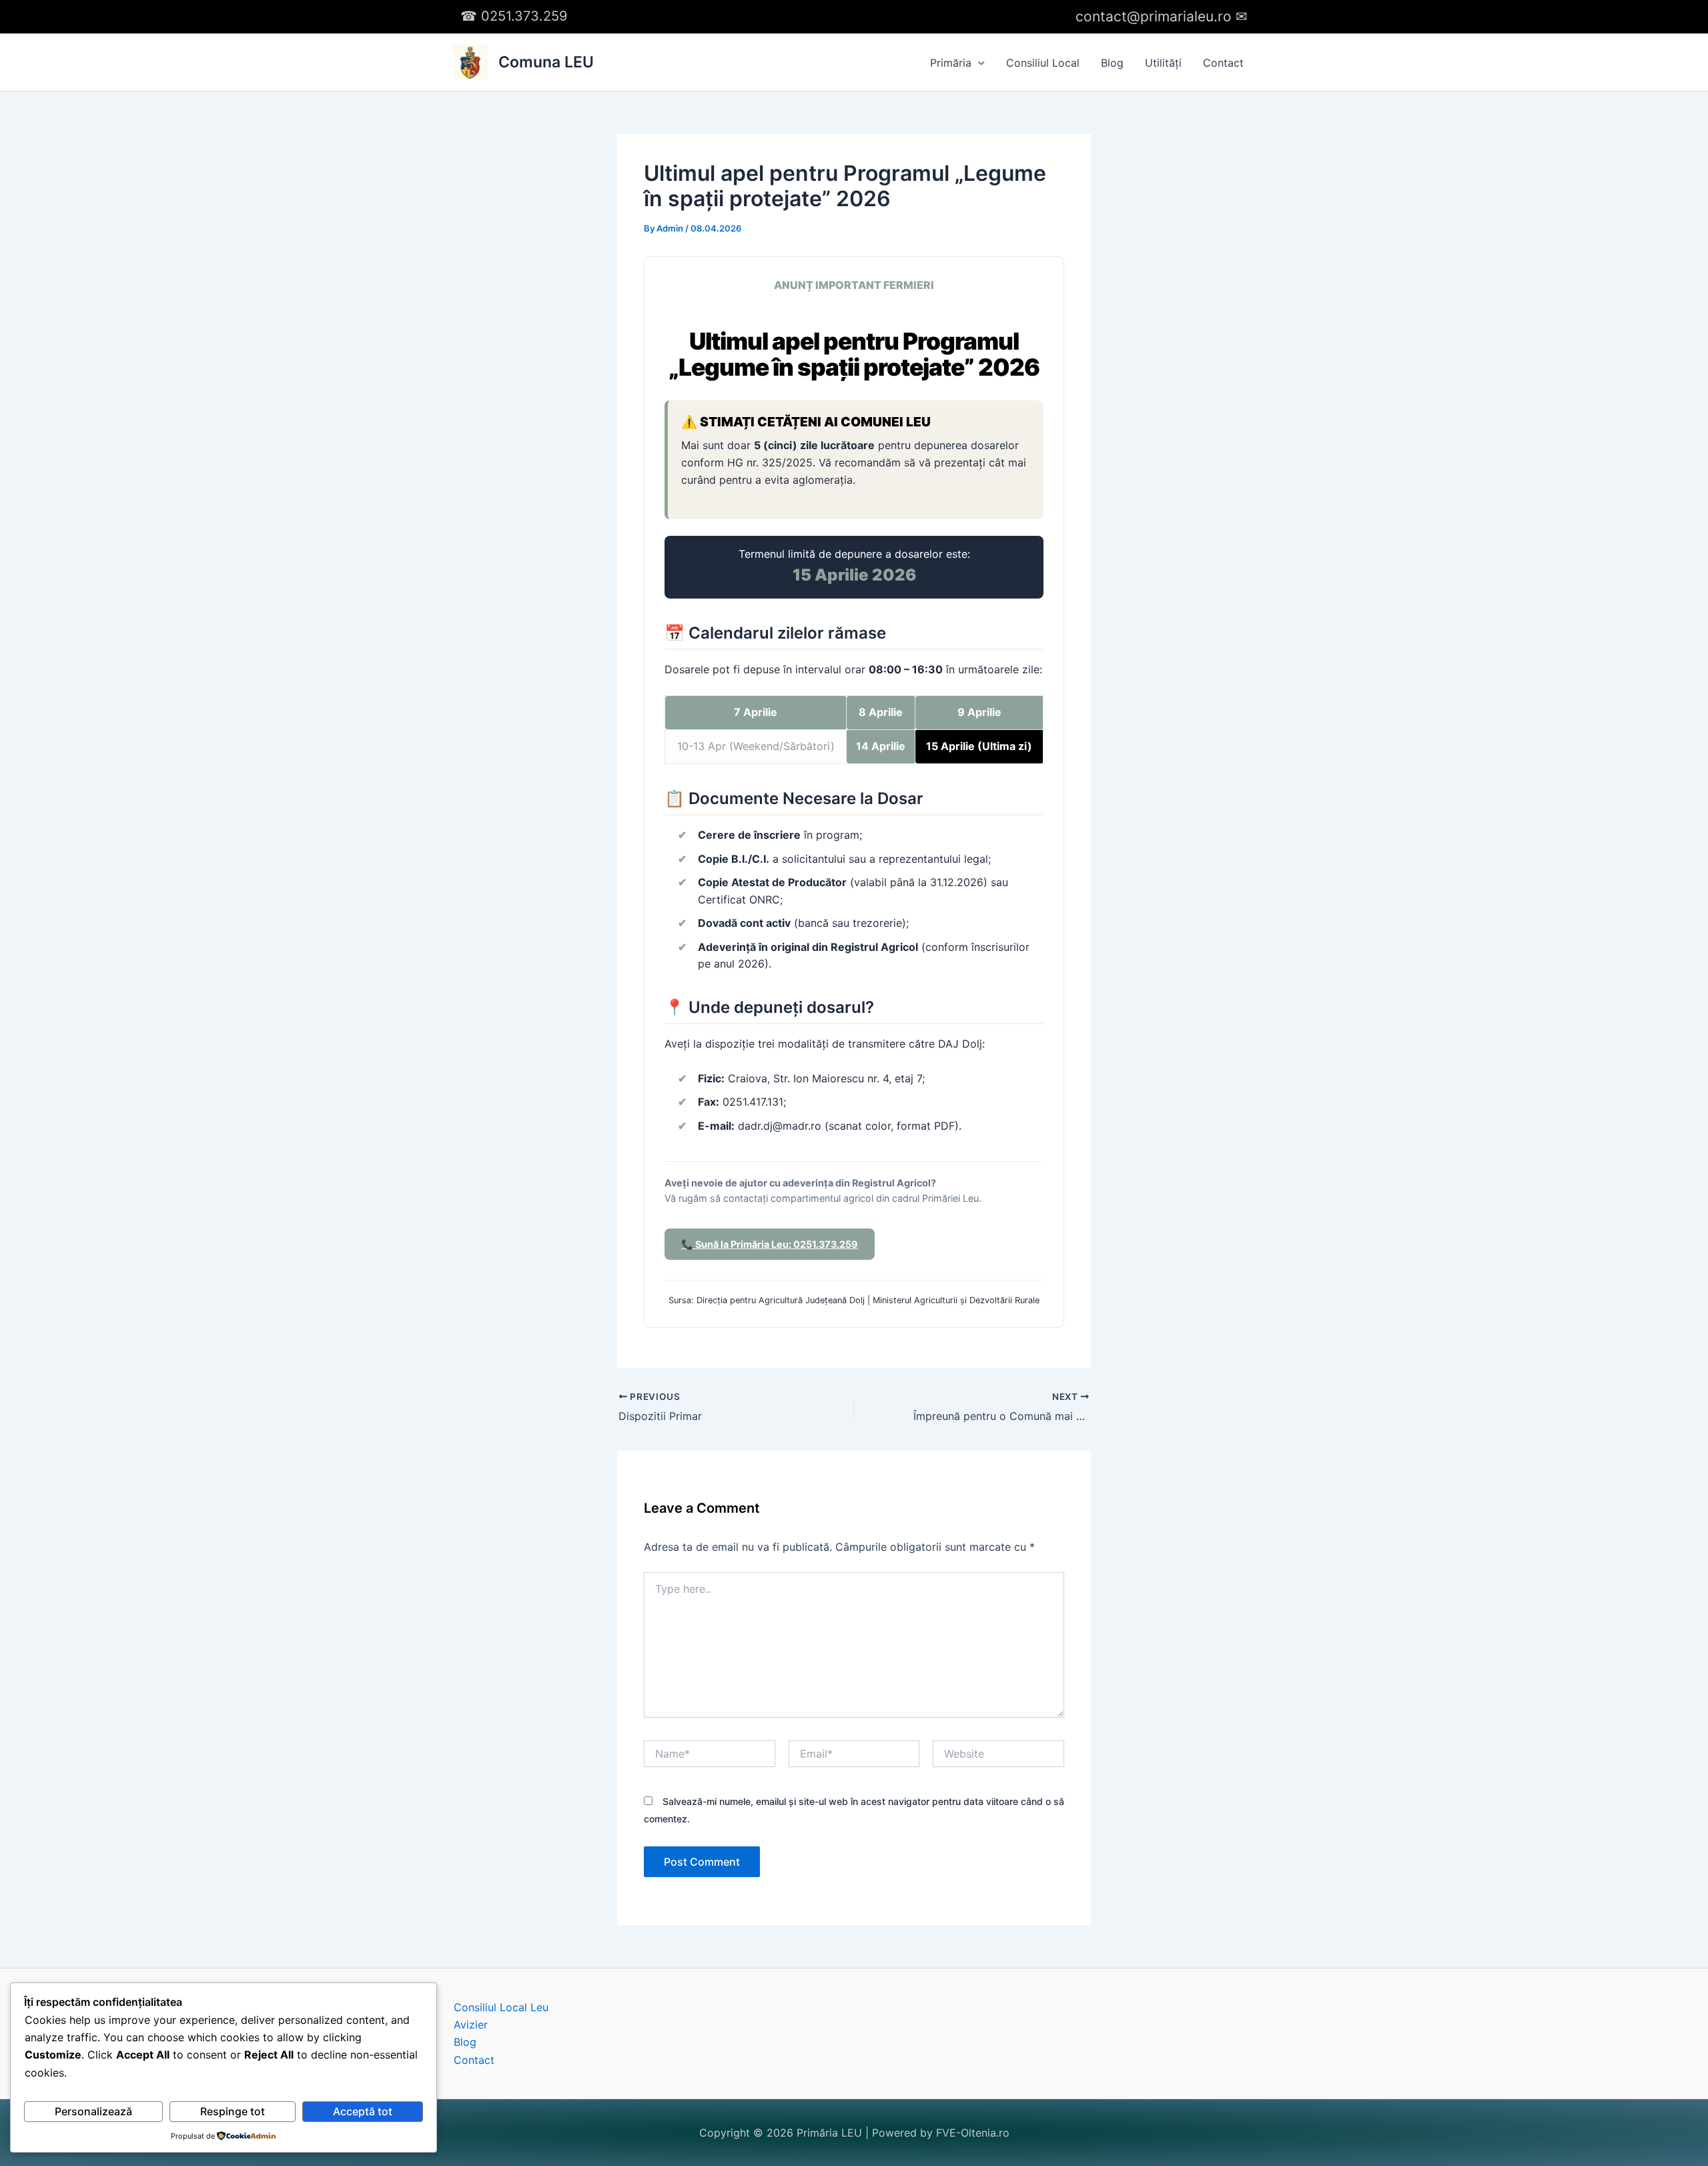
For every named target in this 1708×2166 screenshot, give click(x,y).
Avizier (471, 2025)
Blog (1112, 63)
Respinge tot (233, 2111)
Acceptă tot (363, 2111)
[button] (978, 63)
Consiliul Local (1043, 63)
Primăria (951, 63)
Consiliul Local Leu (501, 2007)
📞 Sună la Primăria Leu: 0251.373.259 (770, 1244)
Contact (1223, 63)
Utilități (1163, 63)
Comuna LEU (546, 62)
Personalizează (93, 2111)
